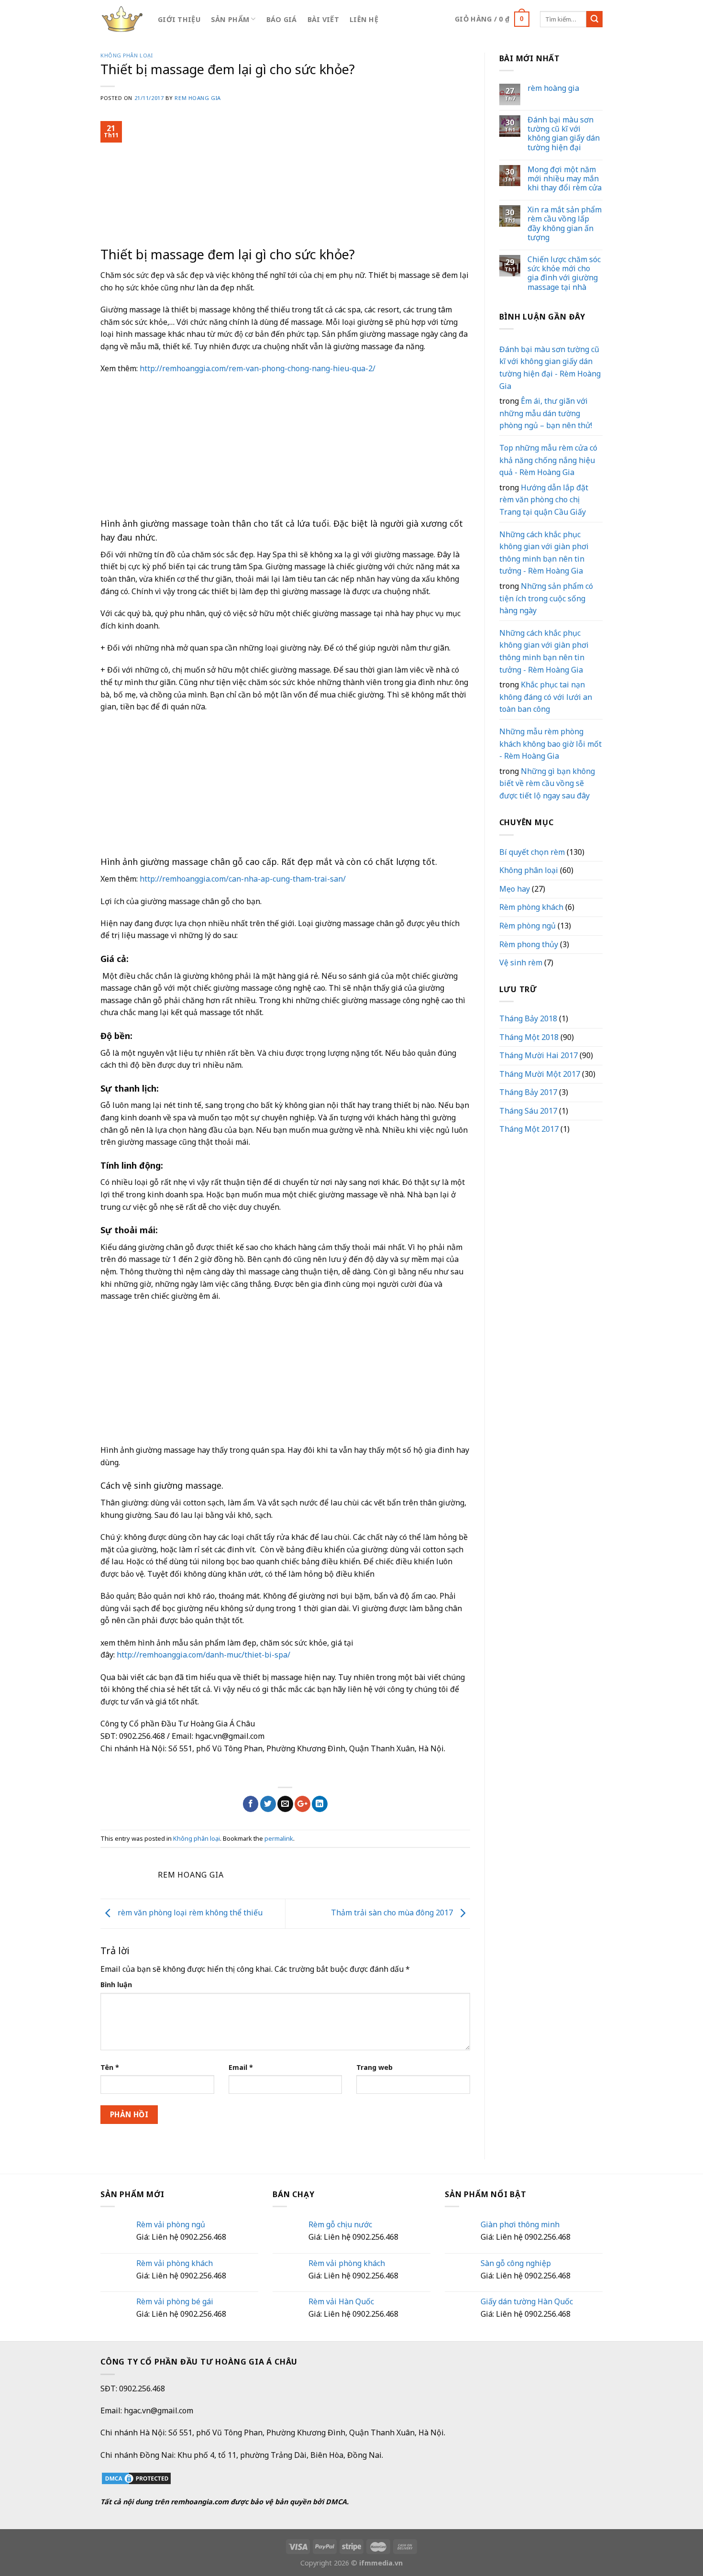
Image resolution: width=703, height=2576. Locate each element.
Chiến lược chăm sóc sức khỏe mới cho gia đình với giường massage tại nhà (564, 273)
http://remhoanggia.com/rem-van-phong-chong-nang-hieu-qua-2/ (258, 368)
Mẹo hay (515, 889)
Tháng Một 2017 (529, 1129)
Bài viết (323, 19)
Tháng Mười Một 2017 (540, 1074)
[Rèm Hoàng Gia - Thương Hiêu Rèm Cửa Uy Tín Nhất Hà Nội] (122, 19)
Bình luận (116, 1985)
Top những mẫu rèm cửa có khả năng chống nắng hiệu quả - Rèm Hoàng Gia (548, 460)
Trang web (374, 2067)
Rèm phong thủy (529, 944)
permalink (279, 1838)
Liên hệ (364, 19)
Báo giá (282, 19)
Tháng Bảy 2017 (528, 1092)
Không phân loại (126, 55)
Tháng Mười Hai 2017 (538, 1055)
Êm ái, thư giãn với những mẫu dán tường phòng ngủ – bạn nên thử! (546, 413)
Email (241, 2067)
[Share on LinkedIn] (320, 1804)
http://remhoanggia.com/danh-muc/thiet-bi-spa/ (203, 1655)
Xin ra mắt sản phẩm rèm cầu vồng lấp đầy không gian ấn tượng (565, 224)
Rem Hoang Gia (198, 98)
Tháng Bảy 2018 (528, 1018)
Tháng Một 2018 (529, 1037)
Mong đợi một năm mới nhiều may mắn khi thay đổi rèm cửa (565, 179)
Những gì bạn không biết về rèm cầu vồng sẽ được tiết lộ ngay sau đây (547, 783)
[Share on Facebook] (251, 1804)
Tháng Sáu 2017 (528, 1111)
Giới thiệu (179, 19)
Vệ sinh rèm (521, 962)
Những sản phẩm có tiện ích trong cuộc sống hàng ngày (546, 598)
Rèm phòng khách (531, 907)
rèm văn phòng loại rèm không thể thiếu (189, 1913)
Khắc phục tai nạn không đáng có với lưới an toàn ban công (546, 697)
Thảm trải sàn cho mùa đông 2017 (393, 1913)
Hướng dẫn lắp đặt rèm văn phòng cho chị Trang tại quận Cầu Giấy (544, 500)
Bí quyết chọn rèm (532, 852)
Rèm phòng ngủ (527, 926)
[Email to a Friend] (285, 1804)
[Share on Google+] (302, 1804)
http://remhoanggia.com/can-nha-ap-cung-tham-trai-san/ (243, 879)
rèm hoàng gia (553, 88)
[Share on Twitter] (268, 1804)
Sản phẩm (230, 19)
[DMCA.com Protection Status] (136, 2477)
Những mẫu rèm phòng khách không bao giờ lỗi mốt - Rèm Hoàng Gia (550, 744)
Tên (110, 2067)
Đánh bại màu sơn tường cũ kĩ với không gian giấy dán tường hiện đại (564, 134)
